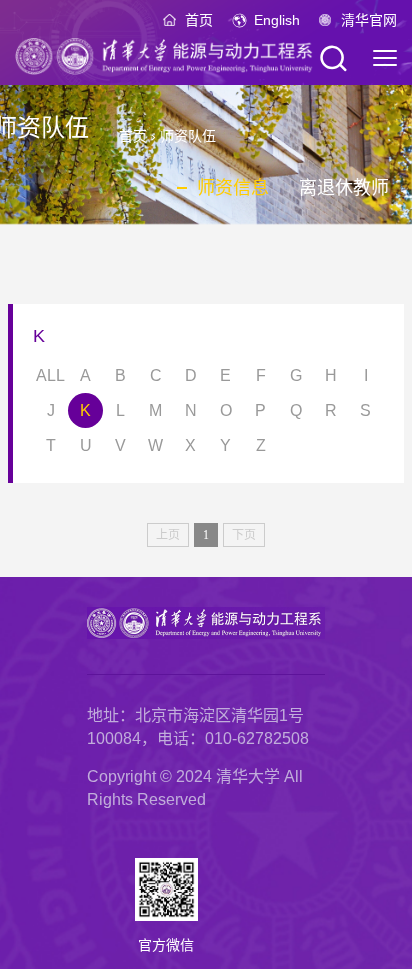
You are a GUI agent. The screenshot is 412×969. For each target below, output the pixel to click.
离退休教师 (344, 188)
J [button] (51, 410)
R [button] (331, 410)
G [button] (296, 375)
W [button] (155, 445)
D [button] (191, 375)
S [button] (365, 410)
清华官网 (369, 20)
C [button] (156, 375)
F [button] (261, 375)
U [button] (86, 445)
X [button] (190, 445)
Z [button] (261, 445)
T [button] (51, 445)
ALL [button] (50, 375)
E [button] (225, 375)
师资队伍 (188, 136)
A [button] (85, 375)
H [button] (331, 375)
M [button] (155, 410)
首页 (199, 20)
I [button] (366, 375)
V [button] (120, 445)
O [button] (226, 410)
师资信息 (233, 188)
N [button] (191, 410)
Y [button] (225, 445)
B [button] (120, 375)
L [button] (120, 410)
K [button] (85, 410)
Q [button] (296, 410)
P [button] (260, 410)
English (277, 20)
